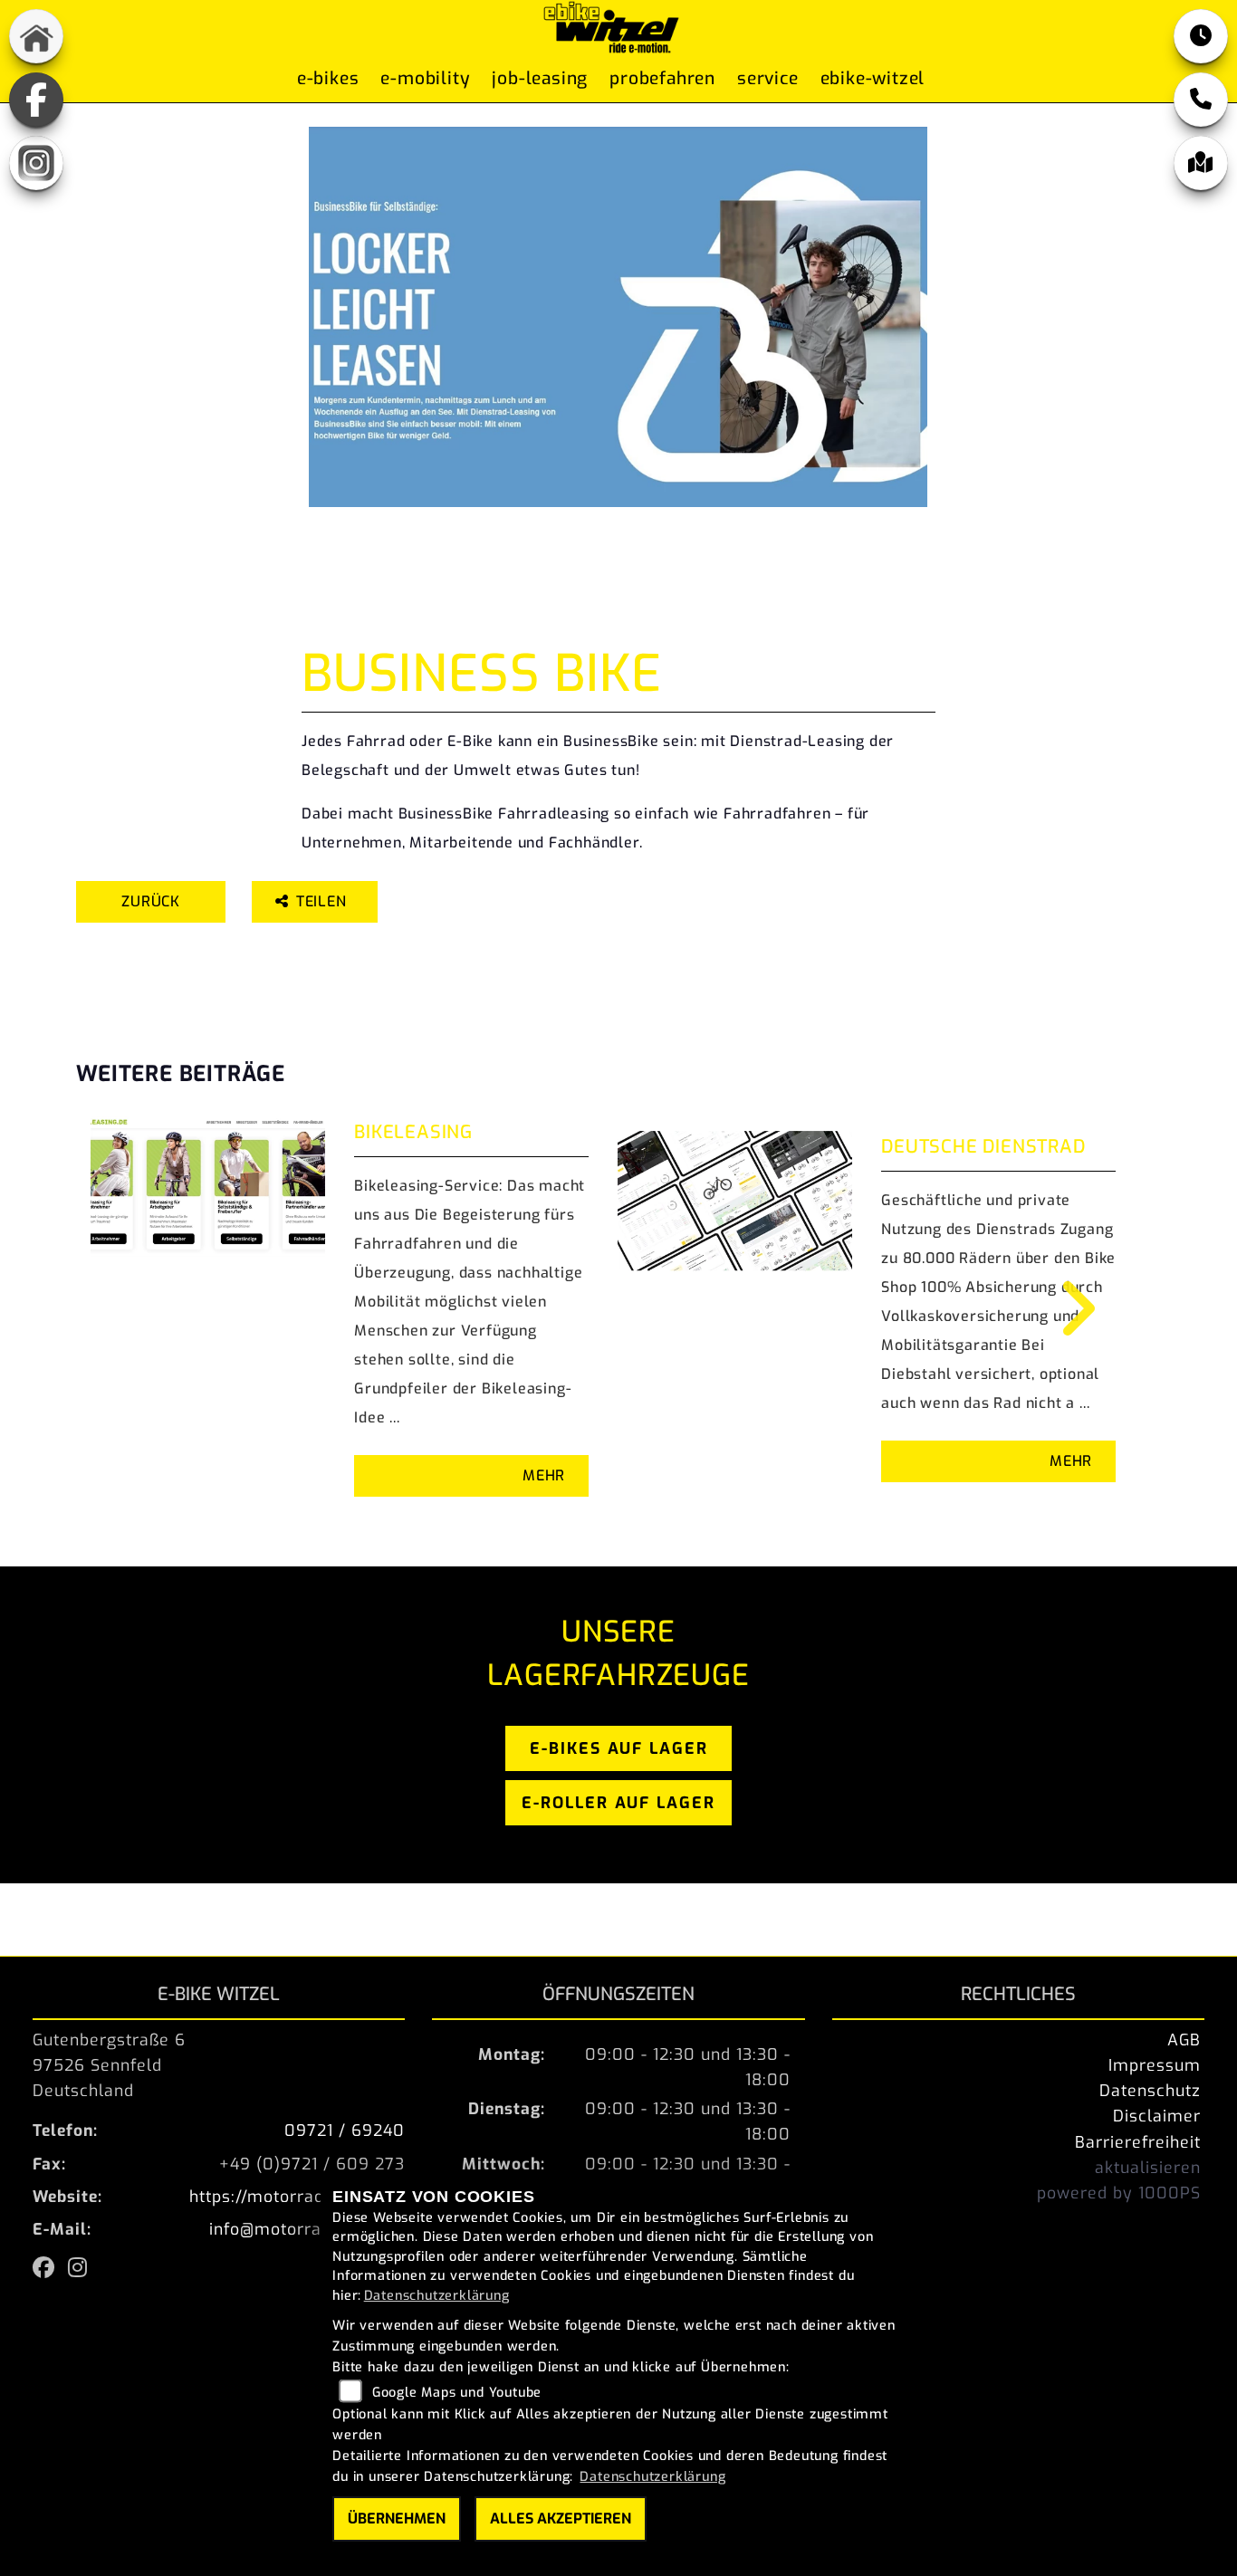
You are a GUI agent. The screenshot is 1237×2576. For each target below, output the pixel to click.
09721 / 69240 (345, 2131)
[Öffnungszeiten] (1201, 36)
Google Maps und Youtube (457, 2393)
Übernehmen (397, 2519)
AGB (1184, 2040)
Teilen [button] (324, 901)
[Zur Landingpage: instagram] (36, 163)
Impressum (1155, 2065)
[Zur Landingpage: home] (36, 36)
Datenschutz (1150, 2091)
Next (1065, 1308)
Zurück (151, 901)
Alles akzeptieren (561, 2519)
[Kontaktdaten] (1201, 100)
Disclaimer (1157, 2116)
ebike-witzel (873, 78)
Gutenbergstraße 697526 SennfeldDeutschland (109, 2065)
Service (768, 78)
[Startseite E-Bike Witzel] (611, 26)
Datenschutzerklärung (437, 2296)
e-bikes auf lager (619, 1748)
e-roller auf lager (618, 1803)
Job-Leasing (540, 78)
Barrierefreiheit (1138, 2142)
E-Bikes (328, 78)
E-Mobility (425, 78)
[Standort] (1201, 163)
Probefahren (662, 78)
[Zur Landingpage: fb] (36, 100)
